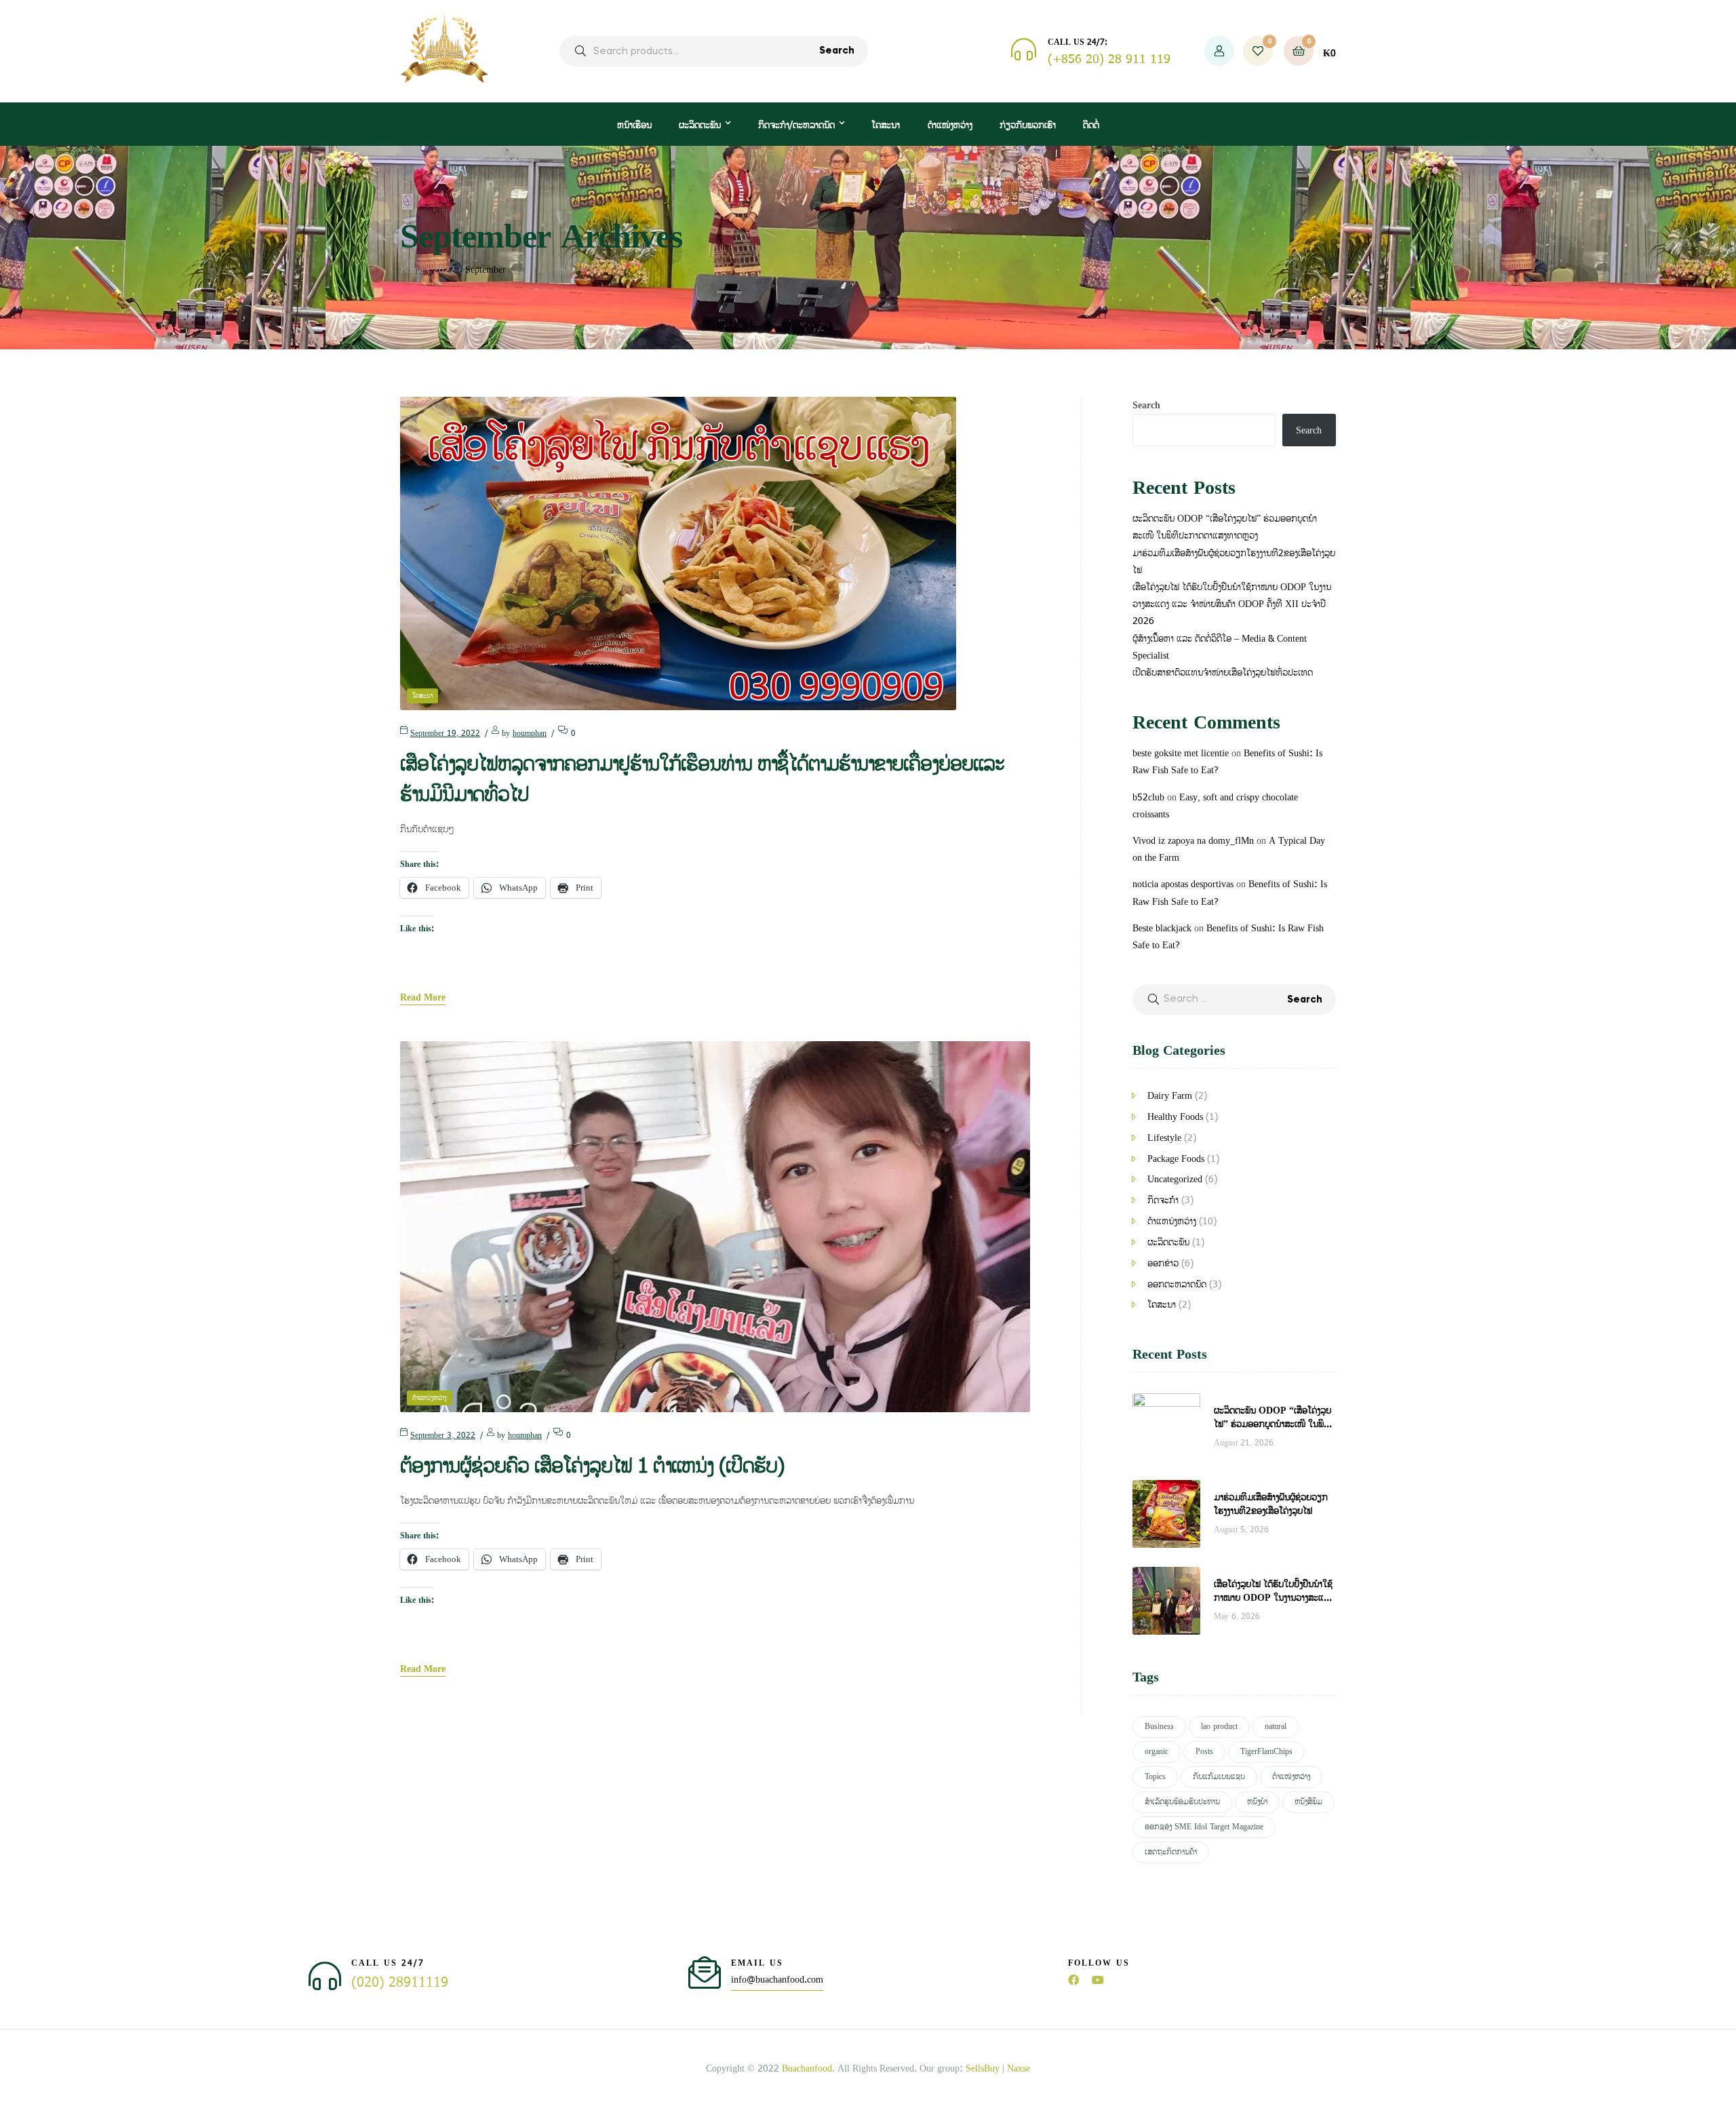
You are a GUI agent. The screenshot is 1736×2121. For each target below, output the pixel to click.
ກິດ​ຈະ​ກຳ (1163, 1200)
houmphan (530, 734)
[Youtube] (1098, 1980)
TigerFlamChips (1266, 1752)
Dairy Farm (1170, 1096)
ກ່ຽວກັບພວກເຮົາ (1028, 125)
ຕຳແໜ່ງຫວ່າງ (950, 125)
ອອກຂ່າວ (1163, 1263)
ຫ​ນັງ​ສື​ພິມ (1308, 1802)
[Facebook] (1073, 1980)
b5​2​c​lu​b (1148, 797)
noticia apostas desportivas (1183, 884)
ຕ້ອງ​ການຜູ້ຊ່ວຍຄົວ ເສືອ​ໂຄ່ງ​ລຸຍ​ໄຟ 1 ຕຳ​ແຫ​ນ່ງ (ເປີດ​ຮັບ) (592, 1466)
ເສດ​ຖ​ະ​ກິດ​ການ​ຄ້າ (1171, 1852)
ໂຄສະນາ (886, 125)
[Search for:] (1234, 999)
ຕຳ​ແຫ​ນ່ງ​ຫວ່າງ (430, 1398)
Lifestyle (1164, 1138)
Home (412, 270)
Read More (423, 999)
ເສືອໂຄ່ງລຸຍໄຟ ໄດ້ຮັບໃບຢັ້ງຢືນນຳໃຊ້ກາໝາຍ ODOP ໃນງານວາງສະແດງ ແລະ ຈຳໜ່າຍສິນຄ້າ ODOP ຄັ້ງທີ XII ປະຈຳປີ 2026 (1232, 604)
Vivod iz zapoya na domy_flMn (1193, 841)
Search (837, 51)
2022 (444, 270)
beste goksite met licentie (1181, 753)
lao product (1219, 1727)
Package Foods (1176, 1159)
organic (1157, 1752)
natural (1276, 1727)
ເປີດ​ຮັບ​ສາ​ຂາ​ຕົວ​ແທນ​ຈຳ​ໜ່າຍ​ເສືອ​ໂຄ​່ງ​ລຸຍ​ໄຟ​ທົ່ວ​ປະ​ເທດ (1223, 673)
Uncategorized (1175, 1179)
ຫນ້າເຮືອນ (634, 125)
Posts (1204, 1752)
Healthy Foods (1175, 1117)
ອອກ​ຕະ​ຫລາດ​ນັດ (1177, 1284)
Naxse (1019, 2068)
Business (1159, 1727)
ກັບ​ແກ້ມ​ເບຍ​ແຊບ (1219, 1777)
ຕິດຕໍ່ (1091, 125)
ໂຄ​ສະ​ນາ (422, 696)
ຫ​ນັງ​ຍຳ (1257, 1802)
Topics (1155, 1777)
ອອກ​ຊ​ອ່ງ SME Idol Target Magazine (1204, 1827)
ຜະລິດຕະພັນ (700, 125)
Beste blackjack (1162, 928)
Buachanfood (807, 2068)
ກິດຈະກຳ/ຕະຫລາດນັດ (796, 125)
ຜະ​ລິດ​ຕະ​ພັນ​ (1168, 1242)
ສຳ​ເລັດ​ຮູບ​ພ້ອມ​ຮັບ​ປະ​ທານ (1182, 1802)
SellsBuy (983, 2068)
